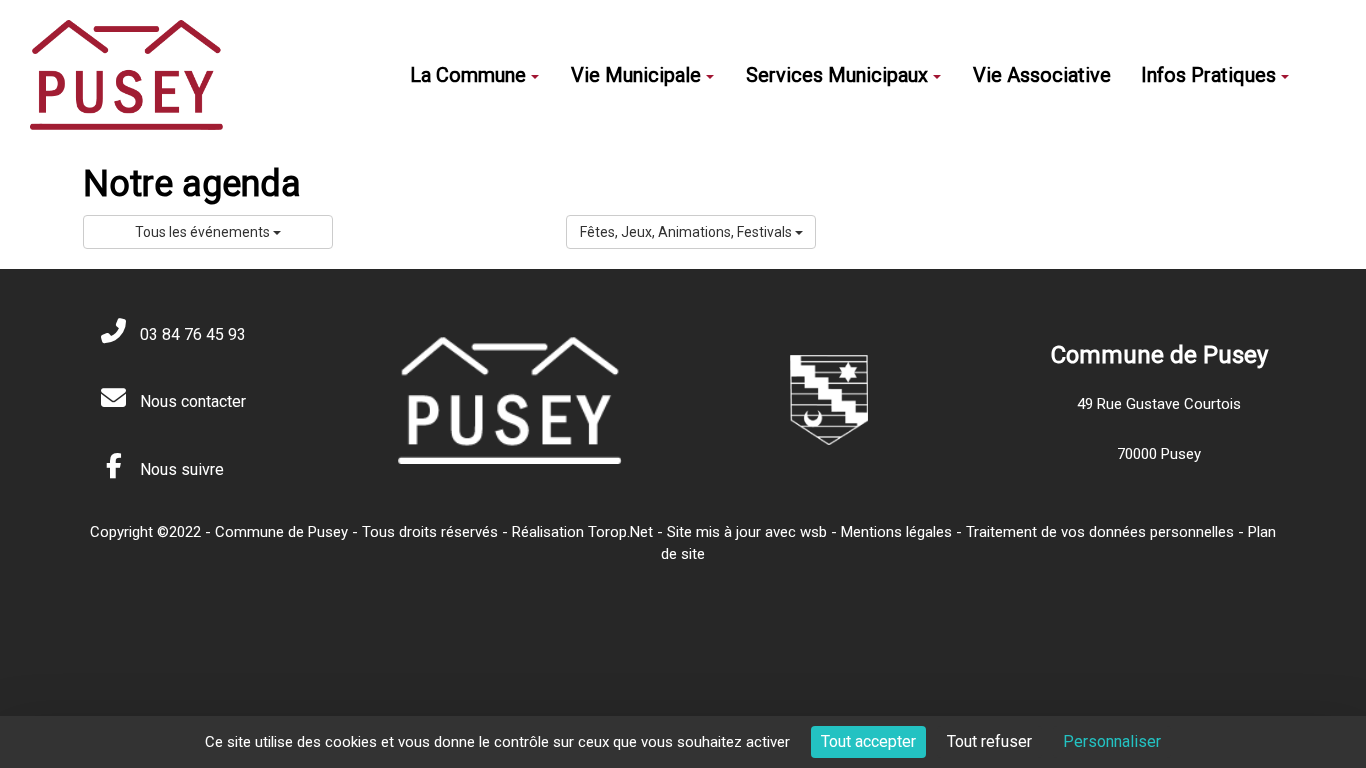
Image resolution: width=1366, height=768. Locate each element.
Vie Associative (1042, 75)
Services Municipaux (837, 75)
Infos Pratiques (1208, 75)
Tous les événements (204, 232)
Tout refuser (989, 741)
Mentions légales (896, 532)
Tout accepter (868, 741)
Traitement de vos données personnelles (1100, 532)
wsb (813, 532)
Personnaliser (1112, 741)
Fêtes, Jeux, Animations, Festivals (687, 232)
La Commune (468, 75)
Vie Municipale (636, 75)
